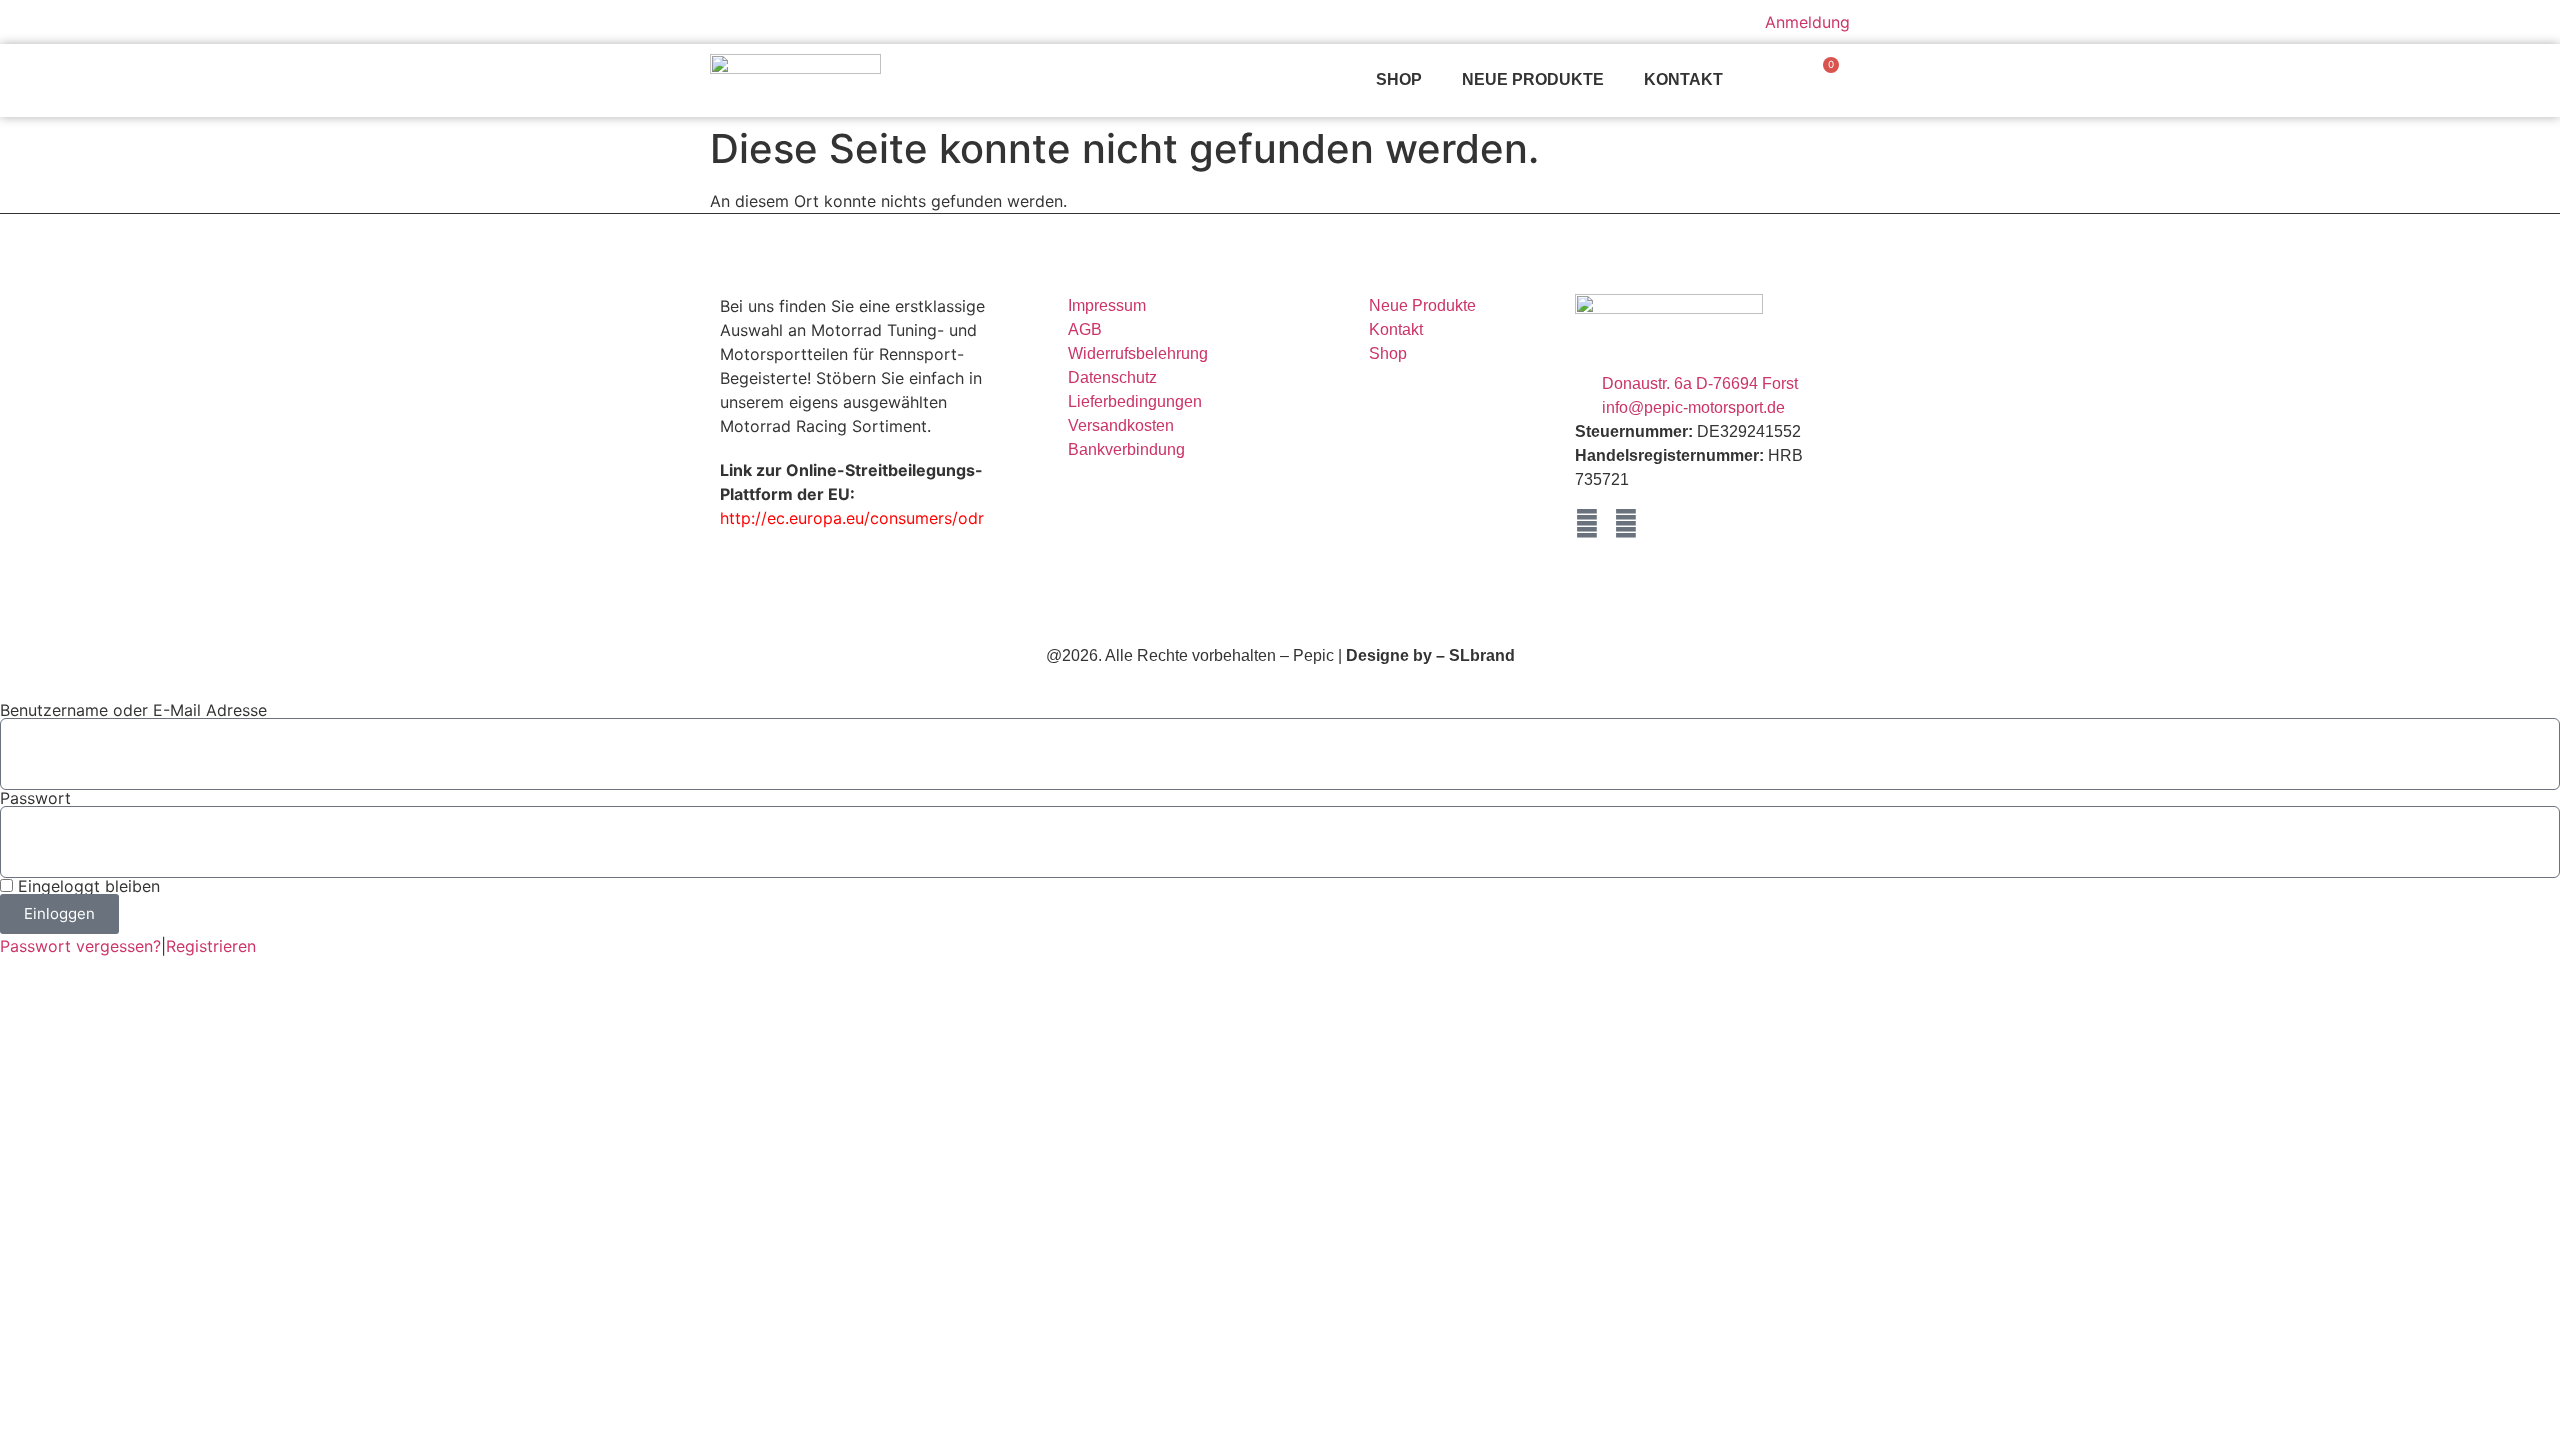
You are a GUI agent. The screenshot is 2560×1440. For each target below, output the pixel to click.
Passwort (35, 798)
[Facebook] (1587, 524)
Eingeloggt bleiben (86, 886)
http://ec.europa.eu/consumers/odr (852, 518)
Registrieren (211, 946)
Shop (1399, 79)
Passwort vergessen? (80, 946)
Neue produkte (1533, 79)
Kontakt (1683, 79)
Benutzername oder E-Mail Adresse (133, 710)
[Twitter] (1626, 524)
